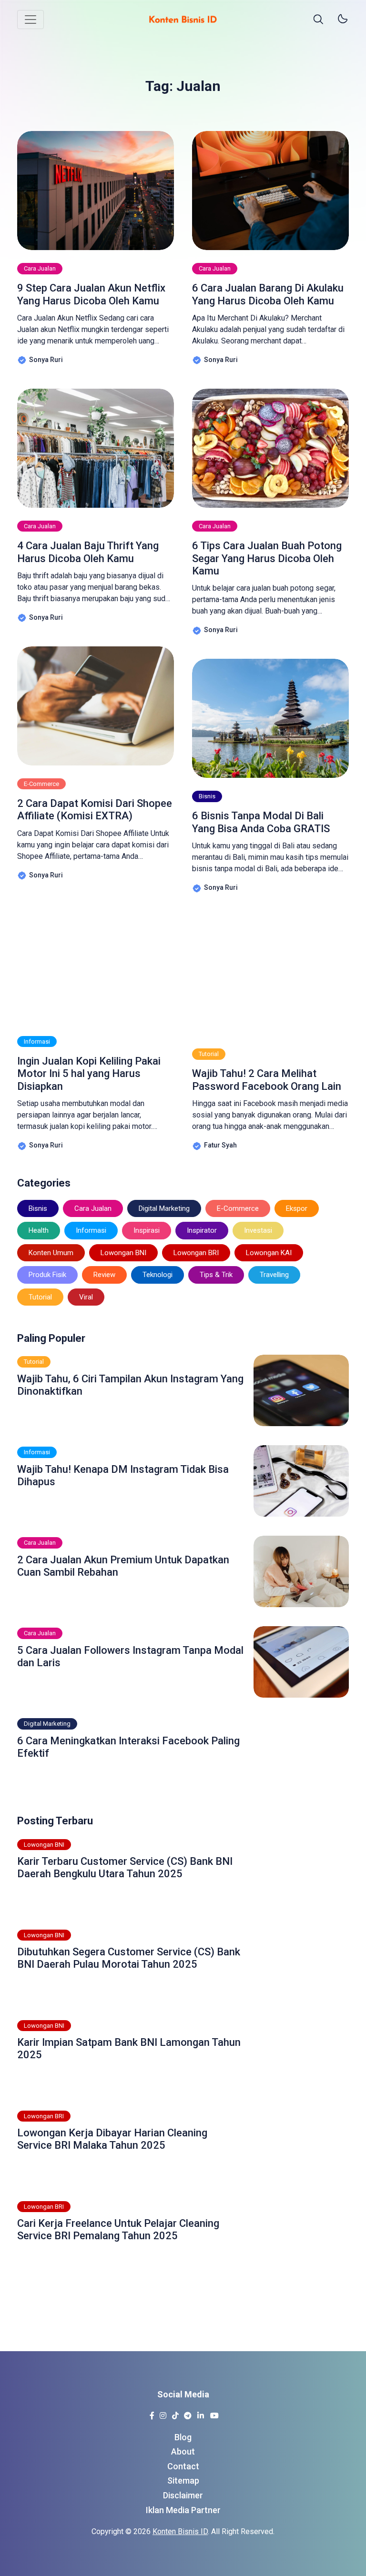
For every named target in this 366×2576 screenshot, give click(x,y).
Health (39, 1230)
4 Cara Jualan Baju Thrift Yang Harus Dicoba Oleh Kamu (88, 552)
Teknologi (158, 1275)
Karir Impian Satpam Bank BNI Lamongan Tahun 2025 (129, 2048)
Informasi (37, 1041)
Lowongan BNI (123, 1253)
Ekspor (297, 1208)
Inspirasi (147, 1230)
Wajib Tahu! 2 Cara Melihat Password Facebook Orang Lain (267, 1080)
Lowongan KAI (269, 1253)
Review (104, 1275)
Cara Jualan (40, 268)
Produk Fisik (47, 1275)
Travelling (274, 1275)
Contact (183, 2466)
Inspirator (202, 1230)
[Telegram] (188, 2413)
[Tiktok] (175, 2413)
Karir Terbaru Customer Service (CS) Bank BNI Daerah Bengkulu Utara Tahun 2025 (125, 1867)
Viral (86, 1297)
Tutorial (209, 1054)
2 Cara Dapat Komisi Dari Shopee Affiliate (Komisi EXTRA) (95, 810)
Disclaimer (183, 2495)
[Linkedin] (200, 2413)
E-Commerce (41, 784)
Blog (183, 2437)
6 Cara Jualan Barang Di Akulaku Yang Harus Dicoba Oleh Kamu (268, 294)
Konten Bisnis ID (180, 2531)
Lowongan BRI (196, 1253)
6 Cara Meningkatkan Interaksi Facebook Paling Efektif (128, 1747)
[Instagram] (163, 2413)
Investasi (258, 1230)
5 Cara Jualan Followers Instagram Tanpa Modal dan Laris (130, 1656)
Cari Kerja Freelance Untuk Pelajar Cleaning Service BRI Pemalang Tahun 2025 (118, 2229)
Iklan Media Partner (183, 2510)
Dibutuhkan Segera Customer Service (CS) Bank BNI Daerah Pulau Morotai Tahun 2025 (129, 1958)
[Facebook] (152, 2413)
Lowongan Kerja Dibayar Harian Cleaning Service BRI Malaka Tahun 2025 (112, 2139)
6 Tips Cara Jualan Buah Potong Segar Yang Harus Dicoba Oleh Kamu (267, 558)
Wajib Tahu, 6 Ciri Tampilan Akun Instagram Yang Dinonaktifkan (130, 1385)
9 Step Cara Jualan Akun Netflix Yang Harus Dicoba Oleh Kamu (91, 294)
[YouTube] (214, 2413)
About (183, 2451)
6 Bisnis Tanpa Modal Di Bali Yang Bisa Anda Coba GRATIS (261, 822)
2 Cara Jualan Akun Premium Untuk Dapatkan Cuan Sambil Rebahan (123, 1566)
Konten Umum (51, 1253)
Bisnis (207, 796)
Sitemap (183, 2480)
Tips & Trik (216, 1275)
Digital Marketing (164, 1208)
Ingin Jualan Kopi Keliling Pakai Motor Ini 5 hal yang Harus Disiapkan (89, 1074)
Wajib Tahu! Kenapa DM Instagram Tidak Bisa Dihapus (123, 1475)
